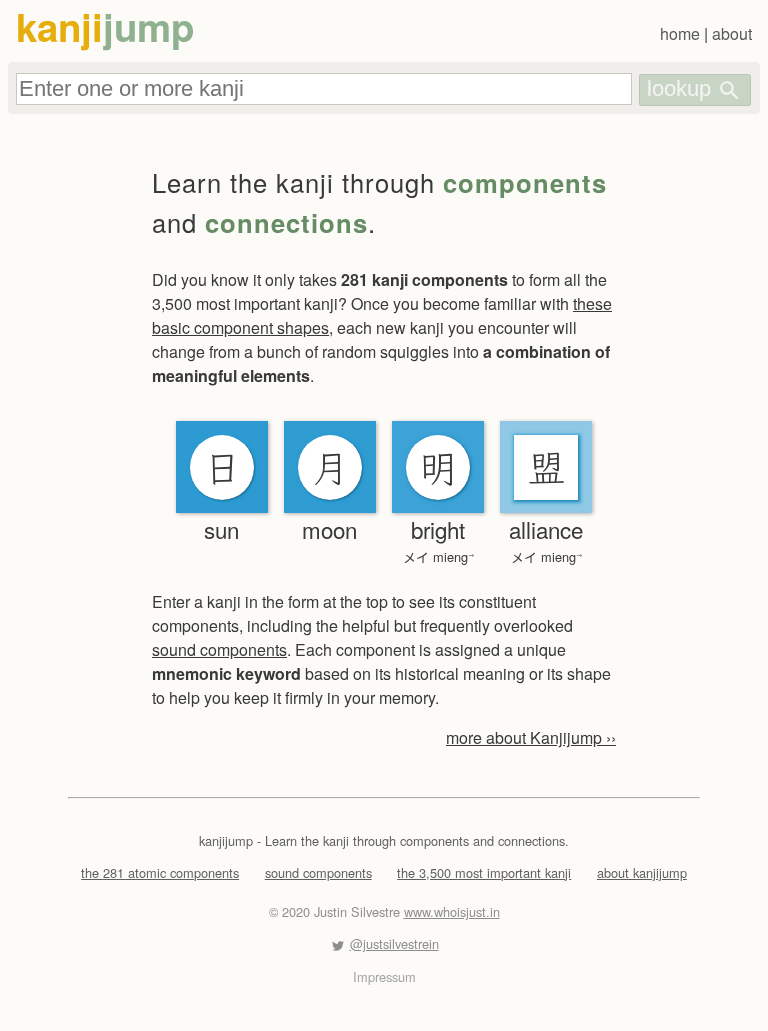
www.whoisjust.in (452, 911)
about (732, 33)
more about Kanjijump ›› (531, 737)
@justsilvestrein (394, 943)
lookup (682, 88)
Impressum (384, 976)
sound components (219, 649)
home (680, 33)
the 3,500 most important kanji (484, 872)
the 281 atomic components (160, 872)
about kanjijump (642, 872)
